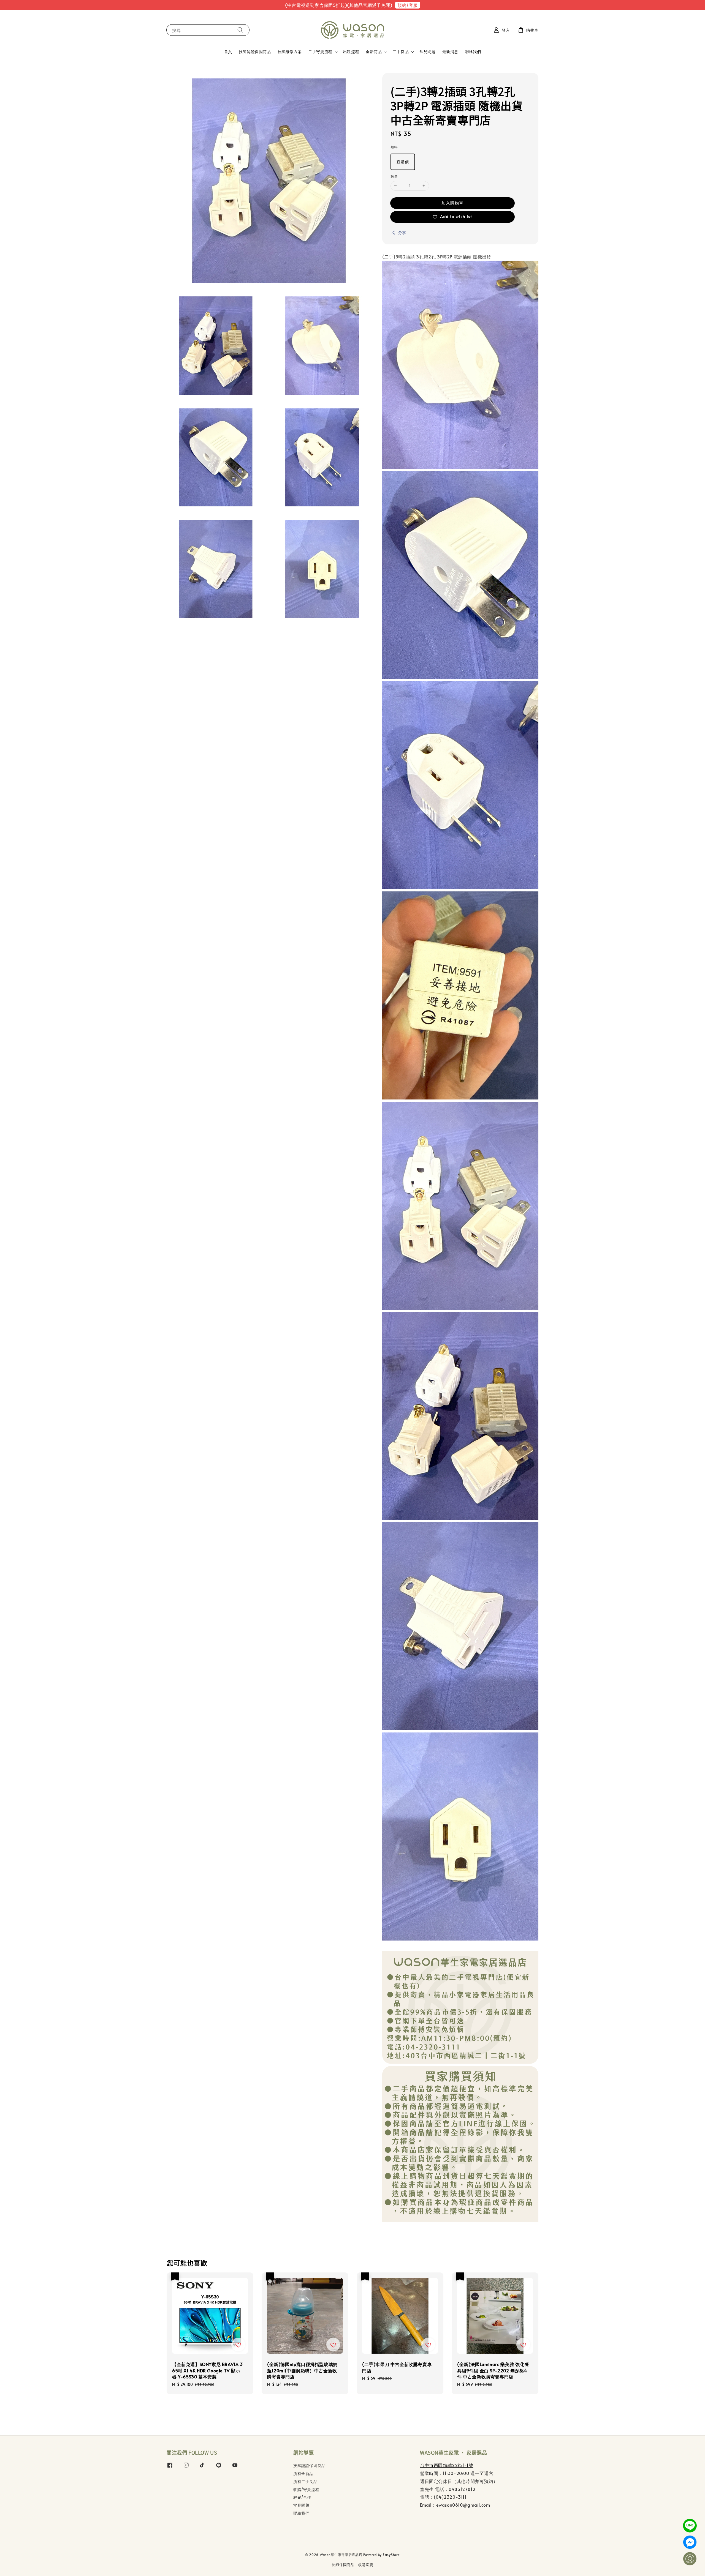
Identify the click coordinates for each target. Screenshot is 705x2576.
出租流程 (351, 52)
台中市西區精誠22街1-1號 (447, 2465)
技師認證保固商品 (255, 52)
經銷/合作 (302, 2497)
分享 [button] (402, 233)
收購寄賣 (366, 2565)
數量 (394, 176)
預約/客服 (408, 5)
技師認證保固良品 (309, 2466)
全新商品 (374, 52)
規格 (394, 147)
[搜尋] (240, 30)
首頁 (228, 52)
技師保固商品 (343, 2565)
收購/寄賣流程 (306, 2489)
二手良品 (401, 52)
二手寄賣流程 (320, 52)
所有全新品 (303, 2473)
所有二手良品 (305, 2481)
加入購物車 (452, 203)
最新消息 (450, 52)
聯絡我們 (473, 52)
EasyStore (391, 2555)
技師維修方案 (290, 52)
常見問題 (427, 52)
